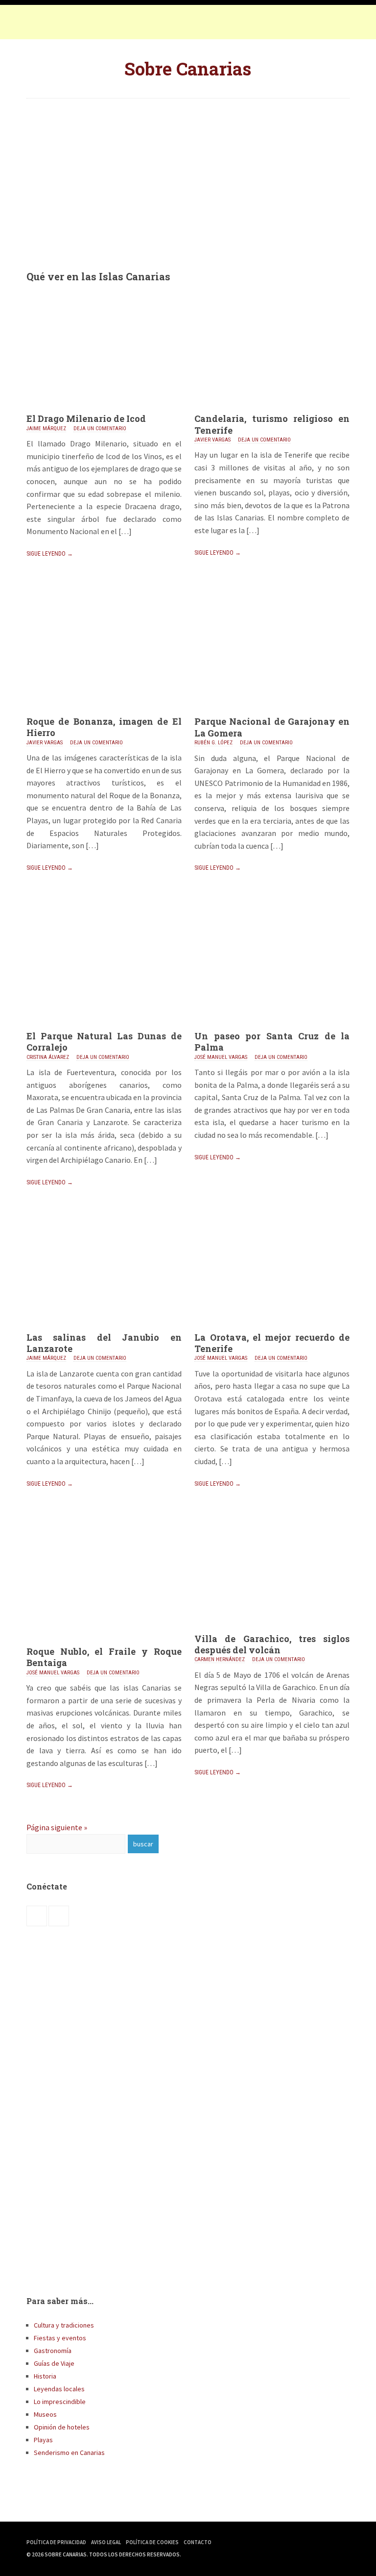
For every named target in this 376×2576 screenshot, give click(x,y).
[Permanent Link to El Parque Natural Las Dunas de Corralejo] (104, 1028)
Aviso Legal (106, 2542)
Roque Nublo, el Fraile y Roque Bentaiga (104, 1657)
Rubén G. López (213, 743)
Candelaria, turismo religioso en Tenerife (272, 424)
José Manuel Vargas (221, 1057)
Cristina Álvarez (48, 1057)
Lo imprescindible (60, 2402)
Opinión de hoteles (62, 2427)
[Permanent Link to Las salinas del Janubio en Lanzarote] (104, 1329)
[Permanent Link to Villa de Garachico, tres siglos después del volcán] (272, 1630)
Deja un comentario (100, 429)
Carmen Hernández (220, 1659)
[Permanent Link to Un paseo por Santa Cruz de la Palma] (272, 1028)
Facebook (36, 25)
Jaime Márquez (46, 429)
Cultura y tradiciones (64, 2325)
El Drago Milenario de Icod (86, 418)
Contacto (198, 2542)
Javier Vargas (212, 440)
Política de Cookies (152, 2542)
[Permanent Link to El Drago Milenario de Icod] (104, 410)
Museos (45, 2414)
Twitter (56, 25)
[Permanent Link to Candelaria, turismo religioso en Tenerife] (272, 410)
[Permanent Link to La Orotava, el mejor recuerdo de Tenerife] (272, 1329)
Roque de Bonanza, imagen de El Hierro (104, 727)
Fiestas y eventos (60, 2338)
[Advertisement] (188, 177)
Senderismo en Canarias (69, 2453)
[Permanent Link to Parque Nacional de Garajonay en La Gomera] (272, 713)
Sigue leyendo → (50, 554)
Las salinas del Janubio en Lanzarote (104, 1343)
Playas (43, 2440)
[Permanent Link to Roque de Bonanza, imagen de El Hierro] (104, 713)
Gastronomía (53, 2351)
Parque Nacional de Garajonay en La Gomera (272, 727)
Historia (45, 2376)
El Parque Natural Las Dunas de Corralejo (104, 1042)
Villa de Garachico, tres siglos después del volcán (272, 1644)
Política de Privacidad (56, 2542)
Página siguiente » (57, 1827)
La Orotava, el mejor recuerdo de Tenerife (272, 1343)
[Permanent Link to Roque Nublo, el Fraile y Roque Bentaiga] (104, 1643)
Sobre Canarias (188, 69)
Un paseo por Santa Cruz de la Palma (272, 1042)
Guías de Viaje (54, 2363)
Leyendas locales (59, 2389)
